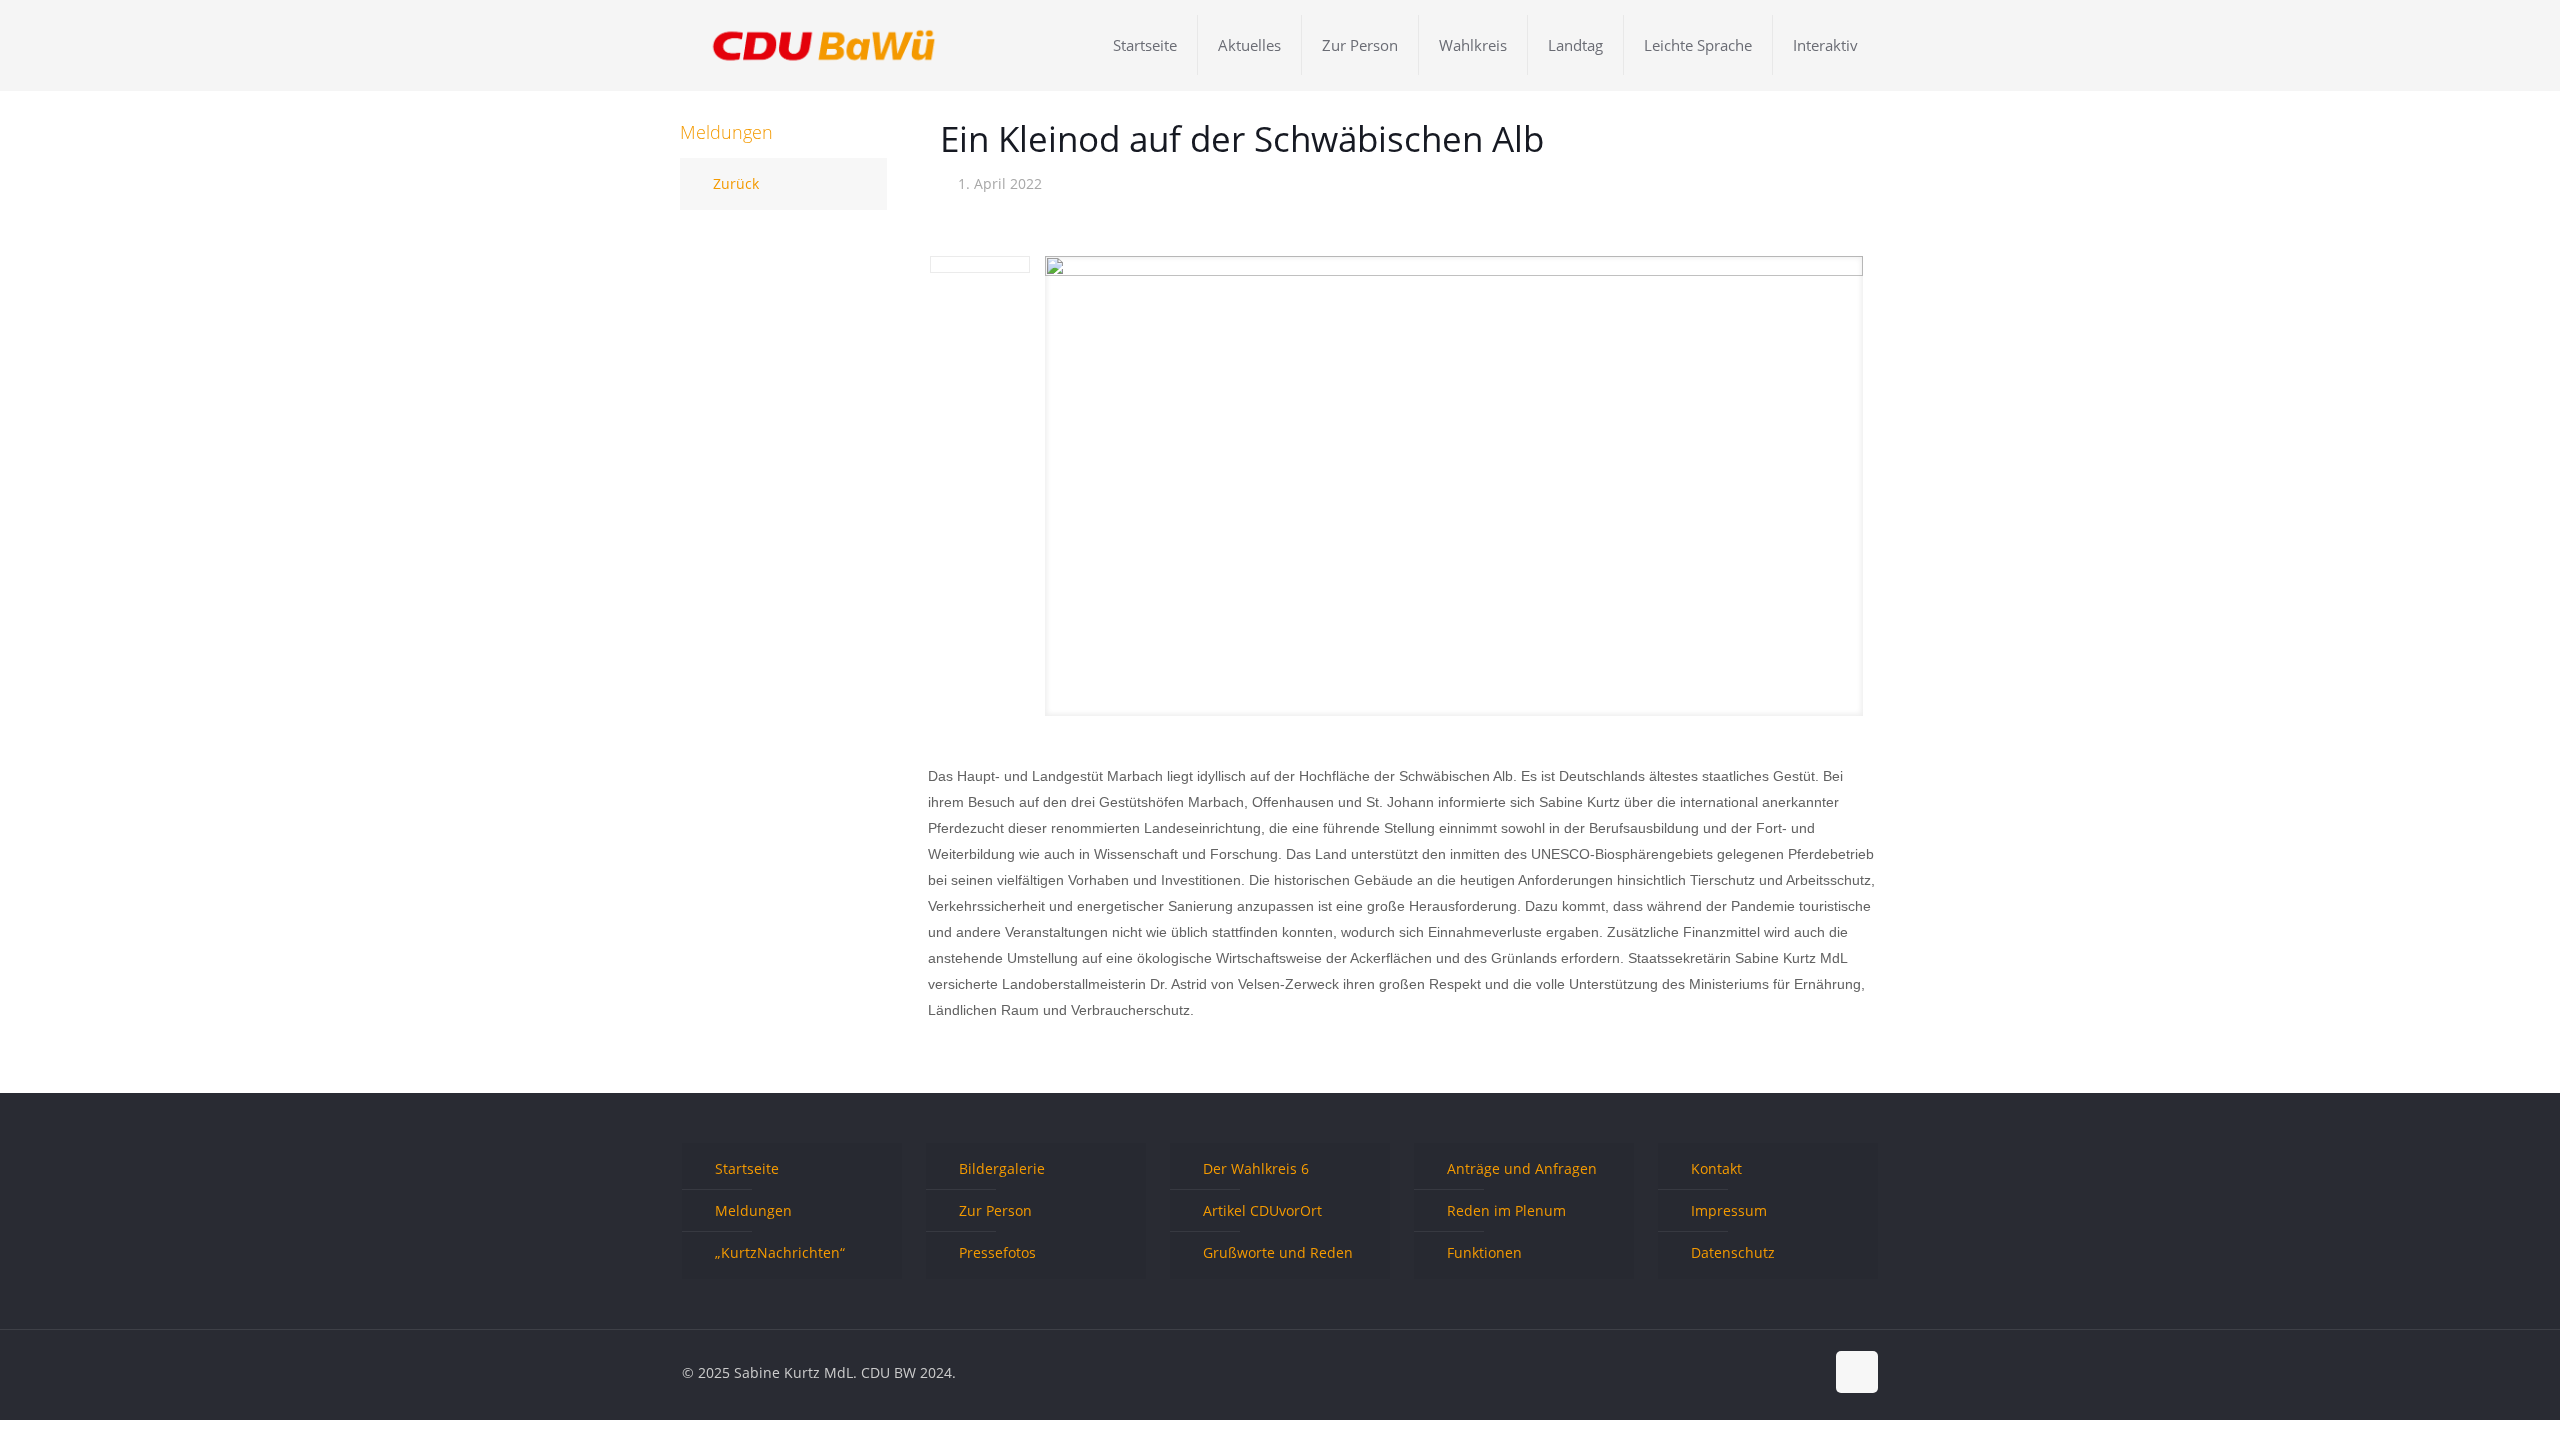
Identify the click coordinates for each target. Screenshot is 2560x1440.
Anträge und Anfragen (1522, 1168)
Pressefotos (997, 1252)
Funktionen (1484, 1252)
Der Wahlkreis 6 (1256, 1168)
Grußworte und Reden (1278, 1252)
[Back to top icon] (1857, 1372)
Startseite (747, 1168)
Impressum (1729, 1210)
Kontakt (1716, 1168)
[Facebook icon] (1745, 1372)
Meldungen (753, 1210)
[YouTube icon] (1787, 1372)
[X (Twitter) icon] (1766, 1372)
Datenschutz (1733, 1252)
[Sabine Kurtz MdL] (824, 45)
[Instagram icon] (1808, 1372)
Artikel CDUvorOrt (1262, 1210)
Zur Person (995, 1210)
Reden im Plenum (1506, 1210)
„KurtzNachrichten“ (780, 1252)
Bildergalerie (1002, 1168)
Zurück (736, 183)
